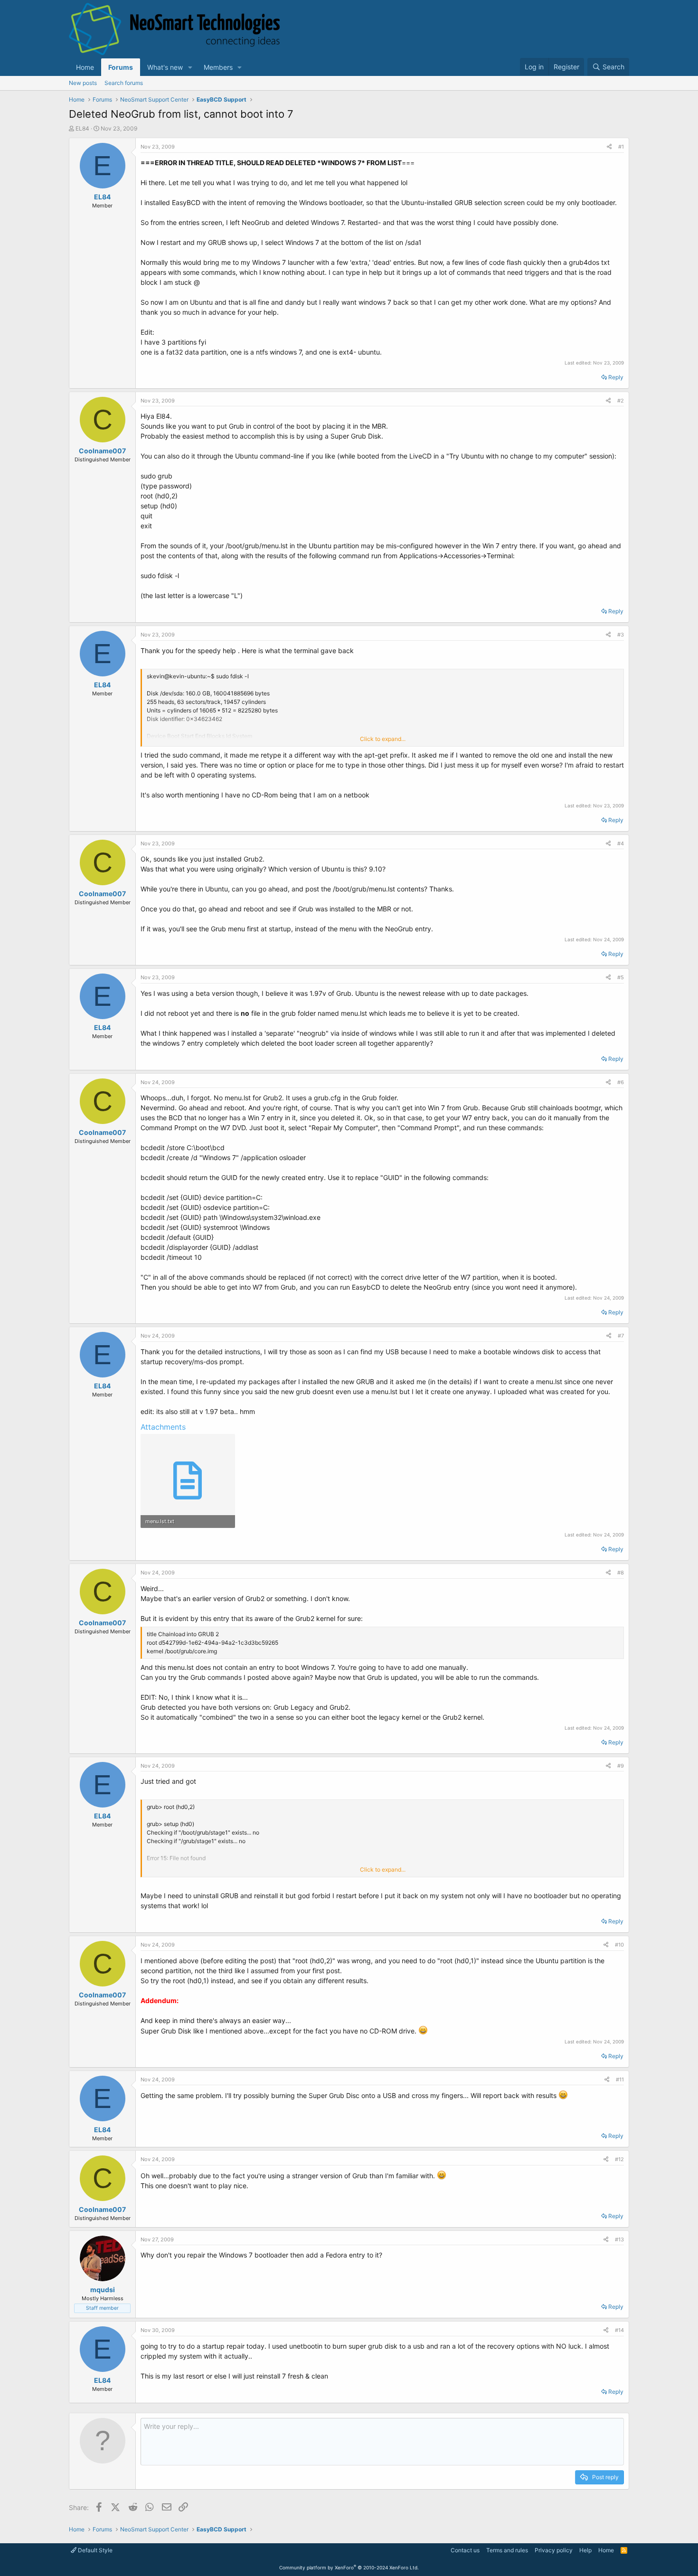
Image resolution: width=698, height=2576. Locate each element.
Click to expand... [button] (383, 739)
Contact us (465, 2550)
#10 (619, 1945)
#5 (621, 977)
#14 (619, 2330)
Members (218, 67)
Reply (616, 377)
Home (85, 67)
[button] (190, 67)
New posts (83, 83)
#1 (621, 147)
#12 (619, 2159)
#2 (621, 401)
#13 (619, 2239)
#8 (621, 1573)
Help (585, 2550)
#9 (621, 1766)
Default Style (94, 2550)
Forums (121, 67)
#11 (620, 2080)
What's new (165, 67)
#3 (621, 635)
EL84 (82, 128)
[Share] (609, 147)
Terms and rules (507, 2550)
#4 (621, 843)
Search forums (124, 83)
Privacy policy (554, 2550)
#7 (621, 1336)
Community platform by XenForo (349, 2567)
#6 (621, 1082)
